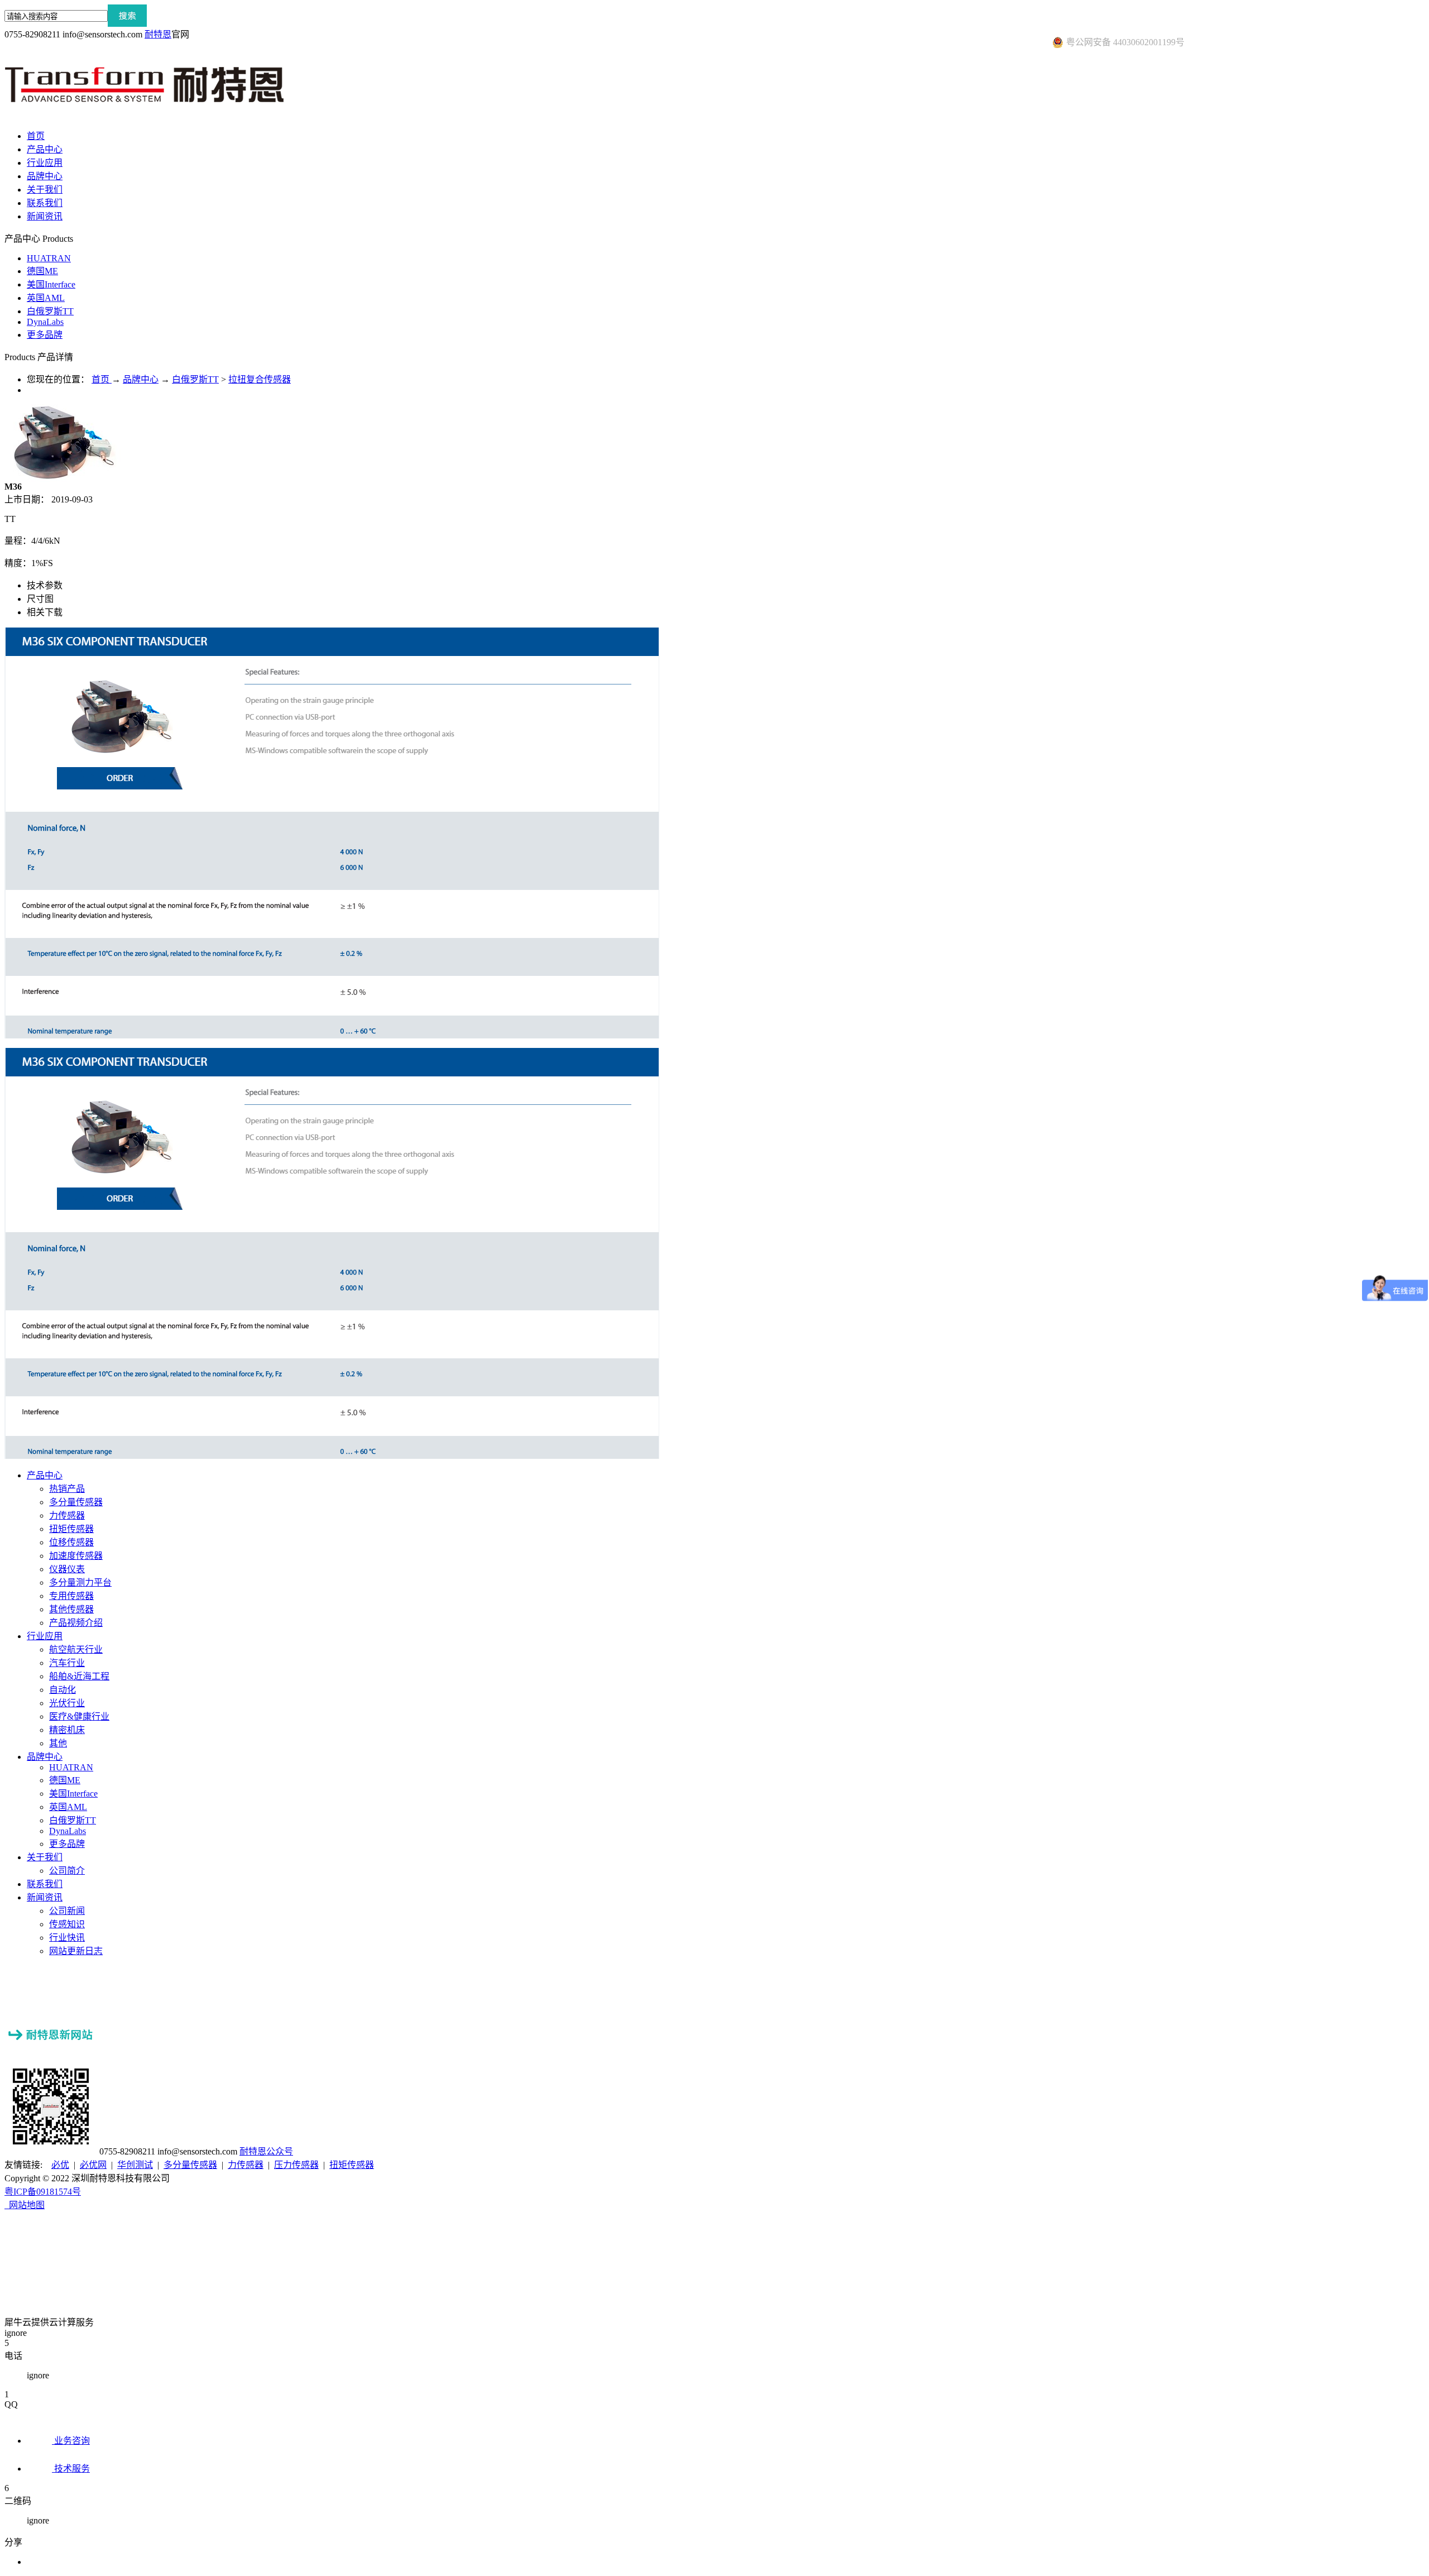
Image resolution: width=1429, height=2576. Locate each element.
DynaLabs (45, 322)
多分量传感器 (190, 2165)
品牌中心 (141, 379)
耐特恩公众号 (266, 2151)
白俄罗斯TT (50, 311)
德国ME (42, 271)
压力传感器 (296, 2165)
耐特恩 (158, 34)
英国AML (46, 298)
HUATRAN (49, 258)
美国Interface (51, 284)
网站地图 (25, 2205)
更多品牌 (45, 335)
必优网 (93, 2165)
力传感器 (246, 2165)
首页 (36, 136)
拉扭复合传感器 (260, 379)
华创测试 (135, 2165)
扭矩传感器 (352, 2165)
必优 (60, 2165)
